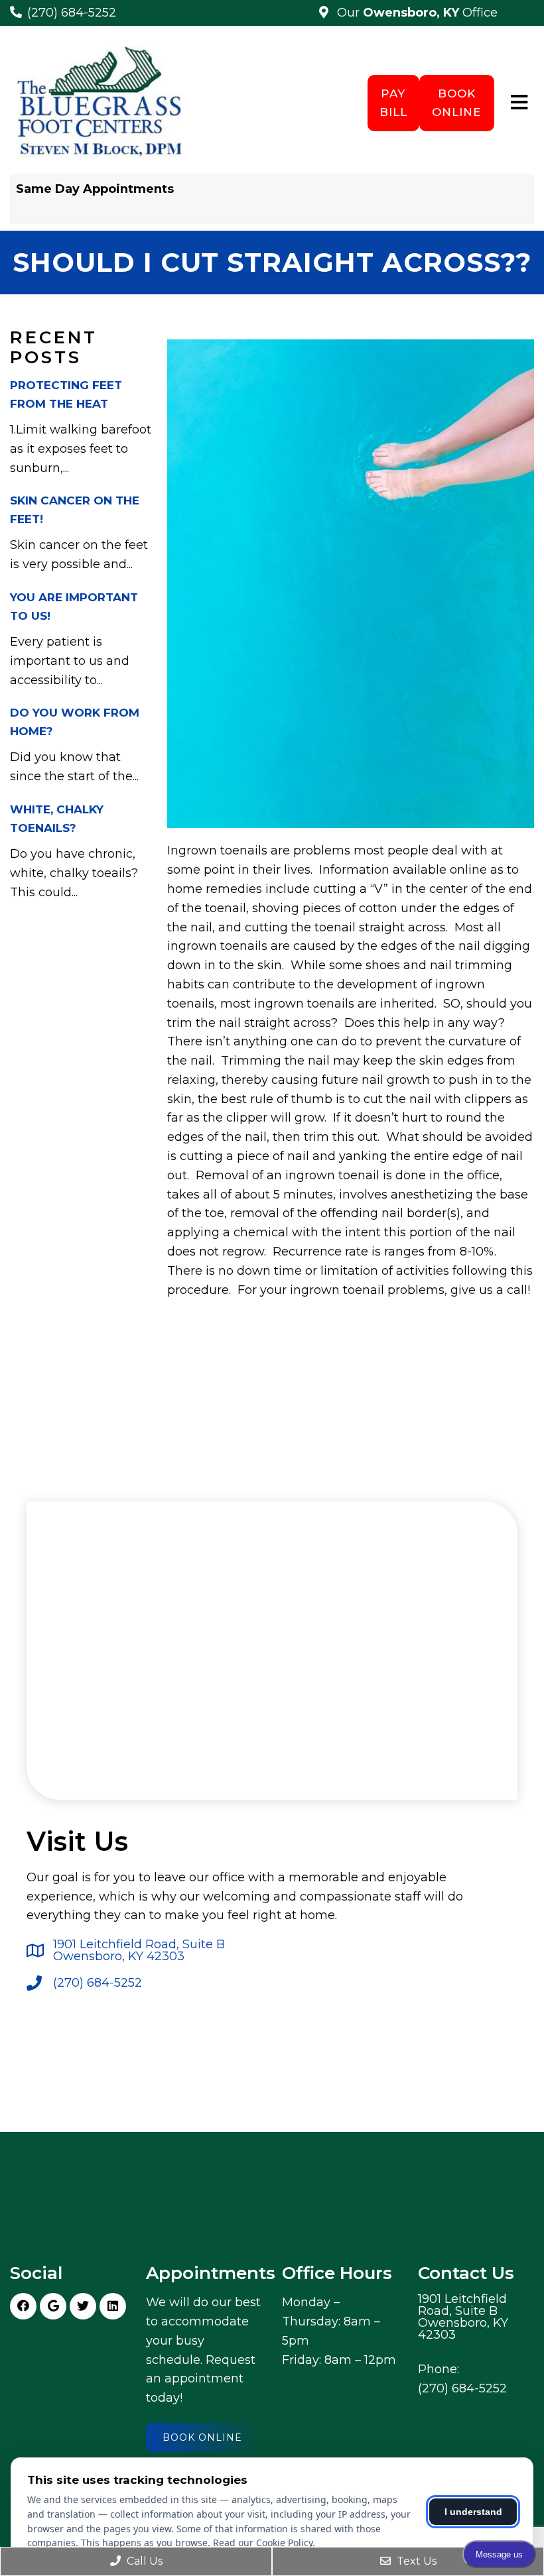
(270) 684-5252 (72, 13)
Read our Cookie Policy (263, 2543)
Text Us (415, 2561)
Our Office (416, 13)
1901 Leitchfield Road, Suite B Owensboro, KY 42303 (139, 1950)
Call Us (143, 2561)
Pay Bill (393, 102)
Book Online (456, 102)
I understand (473, 2512)
